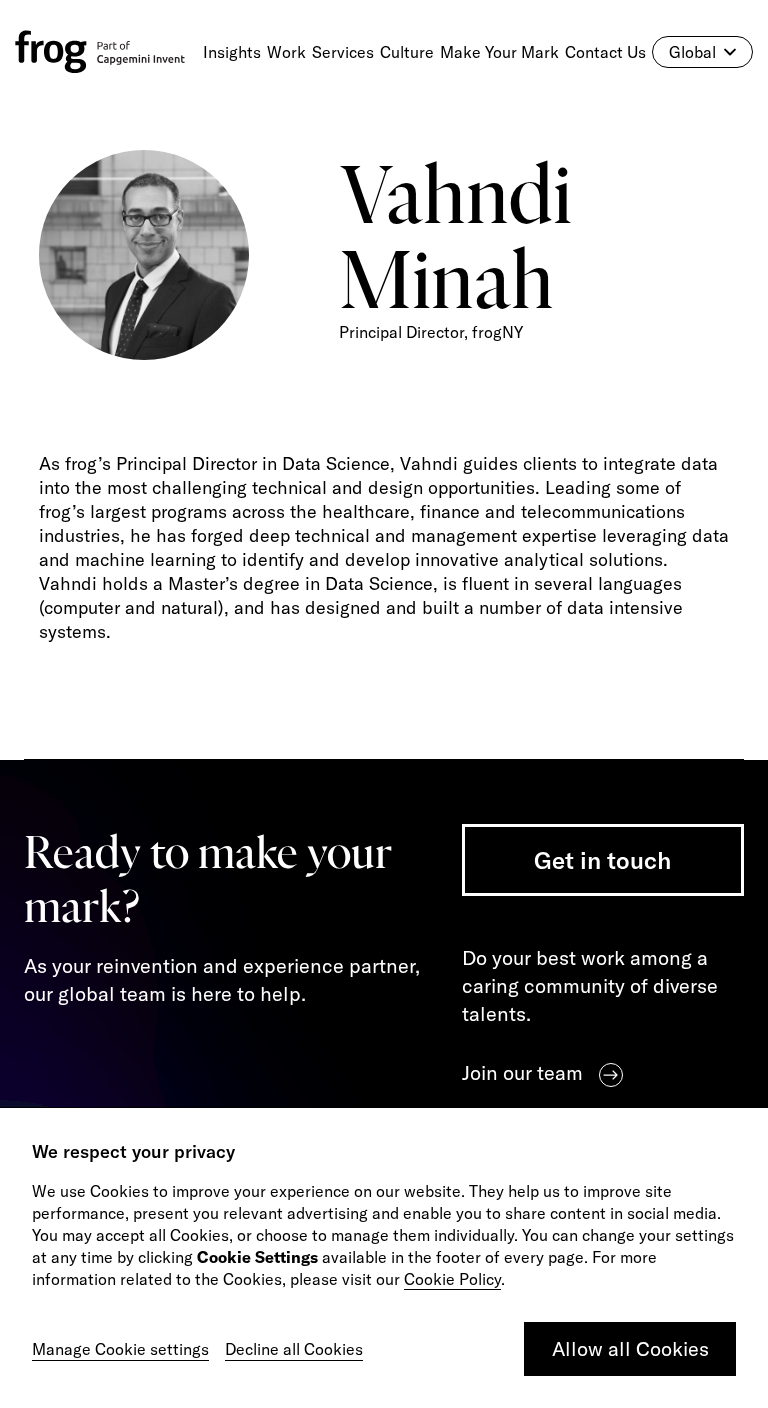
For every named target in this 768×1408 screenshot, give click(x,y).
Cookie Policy (452, 1279)
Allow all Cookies (630, 1348)
